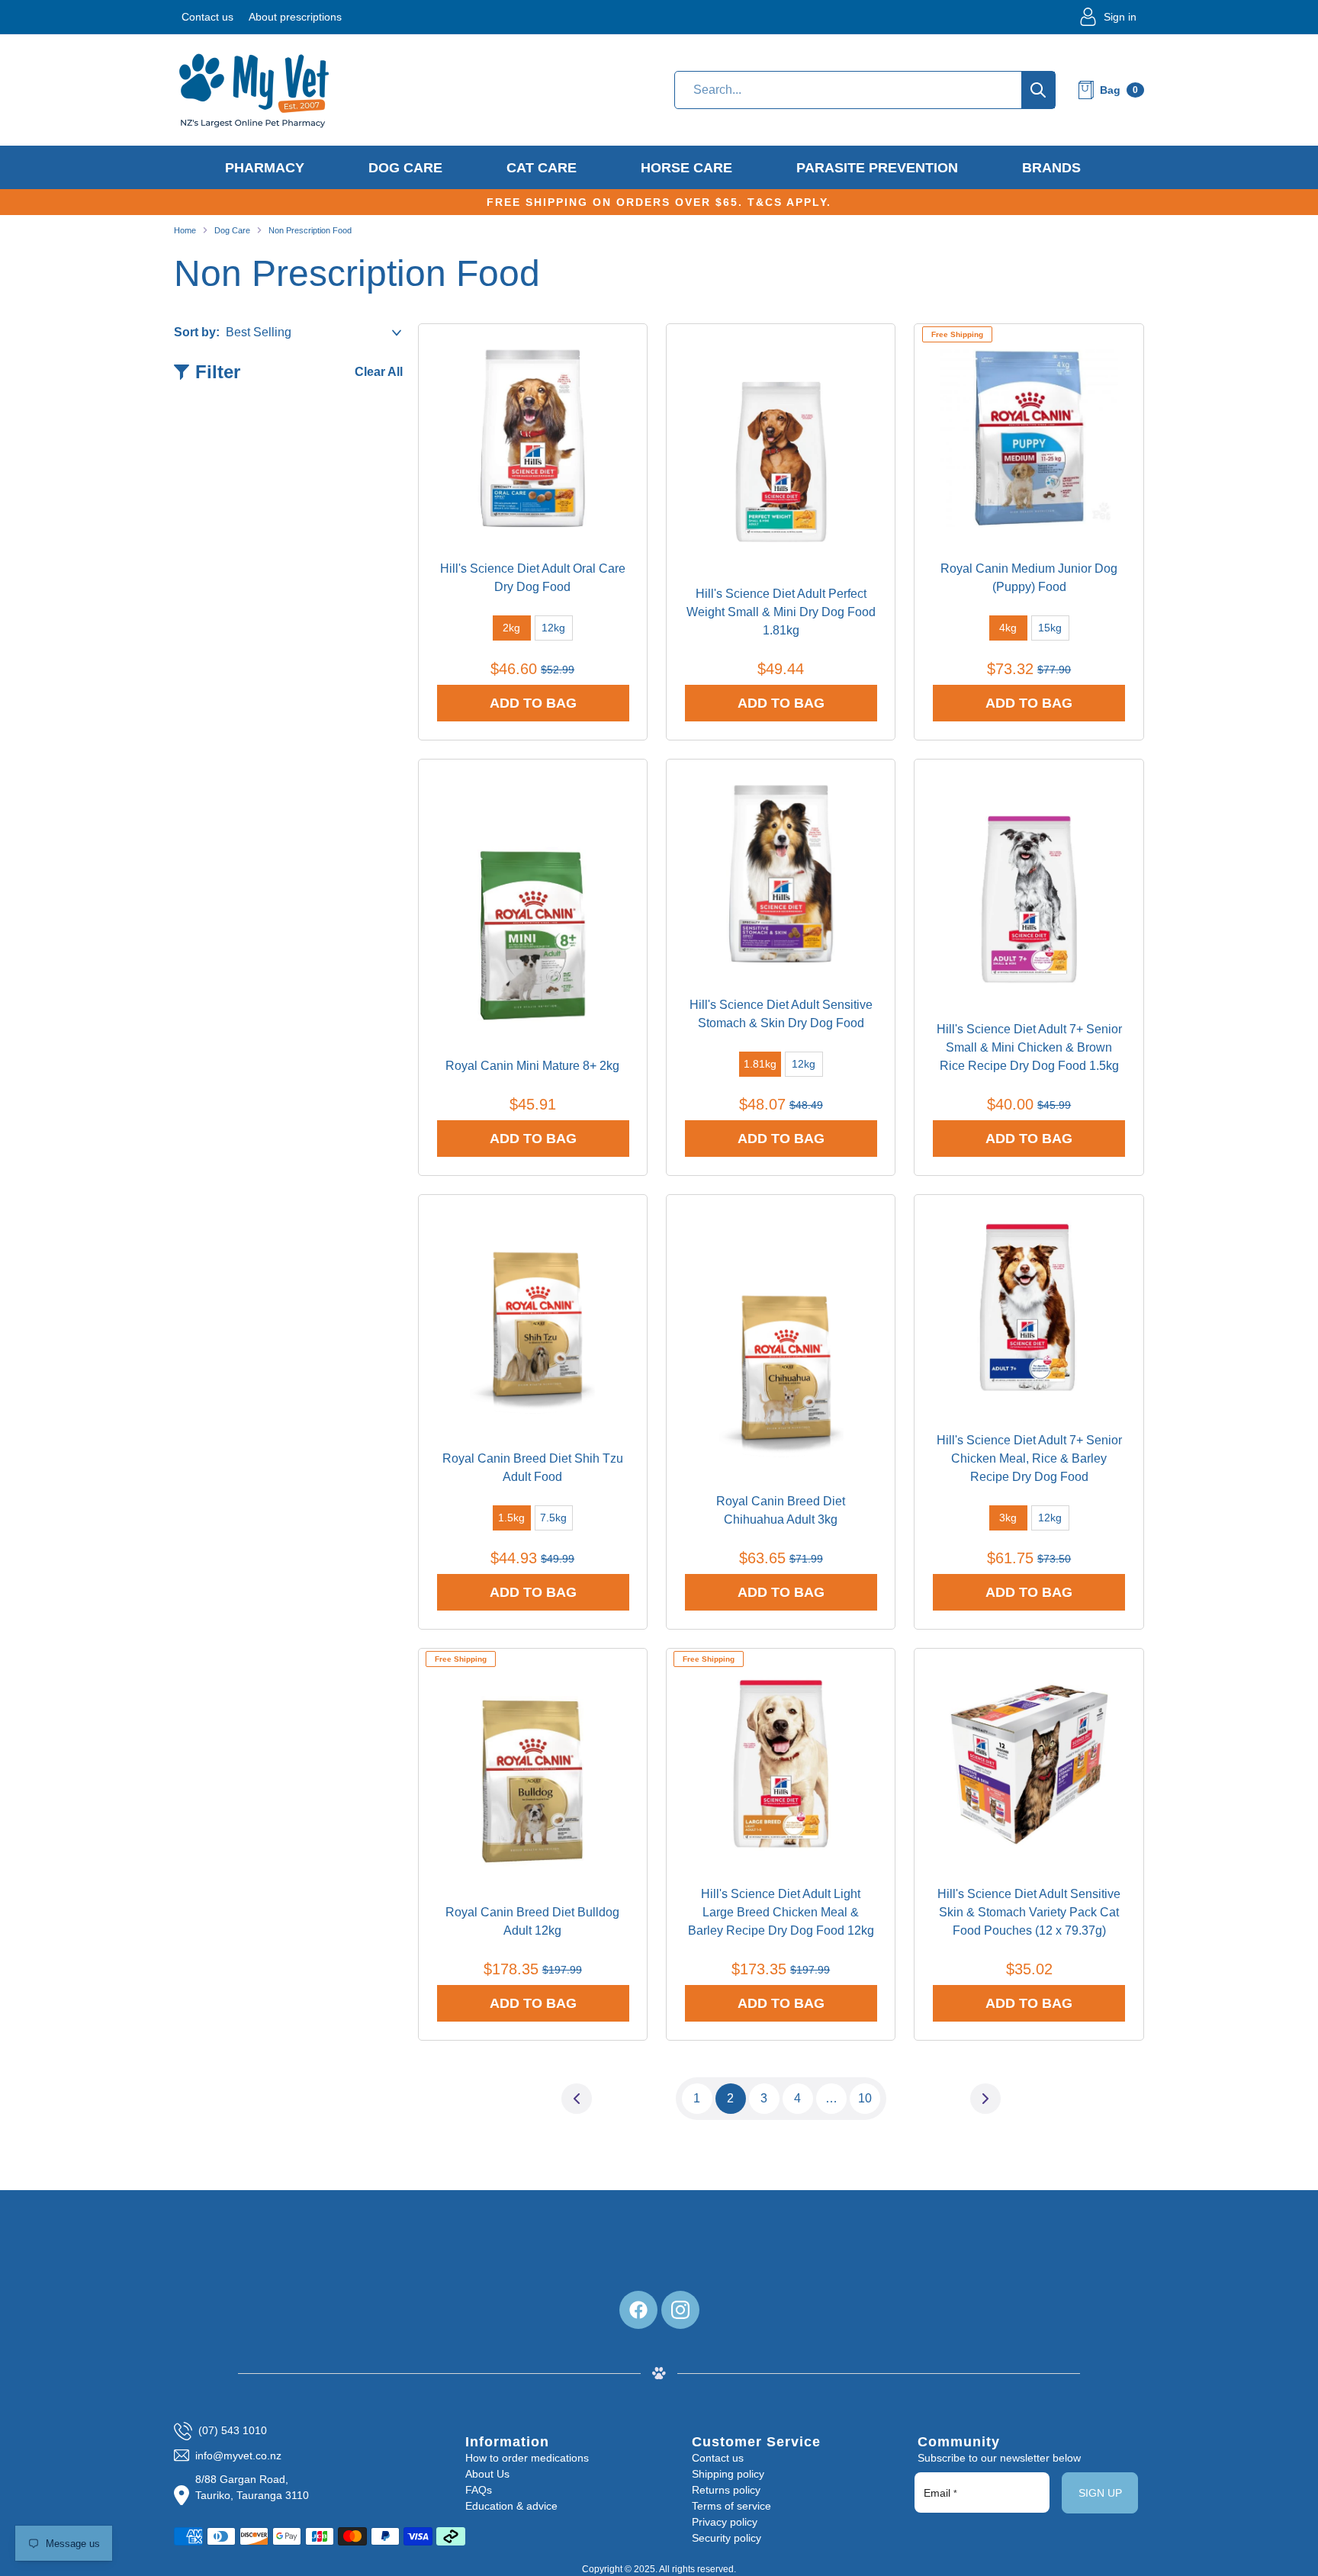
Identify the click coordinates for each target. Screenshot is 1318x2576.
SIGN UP (1100, 2493)
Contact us (207, 17)
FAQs (479, 2490)
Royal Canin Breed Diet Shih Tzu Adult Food (533, 1468)
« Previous (577, 2098)
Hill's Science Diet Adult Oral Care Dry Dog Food (533, 578)
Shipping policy (728, 2474)
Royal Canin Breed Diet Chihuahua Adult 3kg (781, 1510)
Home (185, 230)
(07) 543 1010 (233, 2430)
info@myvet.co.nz (238, 2456)
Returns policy (726, 2490)
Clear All (379, 372)
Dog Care (232, 230)
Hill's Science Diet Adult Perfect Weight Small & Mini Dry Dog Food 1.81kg (781, 612)
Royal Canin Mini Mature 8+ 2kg (532, 1066)
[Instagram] (680, 2310)
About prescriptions (295, 17)
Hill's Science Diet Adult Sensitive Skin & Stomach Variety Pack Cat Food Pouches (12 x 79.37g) (1029, 1912)
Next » (985, 2098)
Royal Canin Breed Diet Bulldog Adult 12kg (532, 1921)
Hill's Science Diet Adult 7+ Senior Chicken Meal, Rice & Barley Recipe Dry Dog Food (1029, 1458)
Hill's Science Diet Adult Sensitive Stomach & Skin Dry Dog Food (781, 1014)
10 (865, 2098)
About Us (487, 2474)
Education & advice (511, 2506)
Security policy (727, 2538)
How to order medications (527, 2458)
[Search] (1038, 90)
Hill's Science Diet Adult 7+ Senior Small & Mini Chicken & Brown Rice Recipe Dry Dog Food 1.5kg (1029, 1047)
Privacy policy (725, 2522)
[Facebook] (638, 2310)
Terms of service (731, 2506)
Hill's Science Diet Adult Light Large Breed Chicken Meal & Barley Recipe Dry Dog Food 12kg (781, 1912)
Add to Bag (533, 703)
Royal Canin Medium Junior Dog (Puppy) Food (1029, 578)
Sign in (1120, 17)
